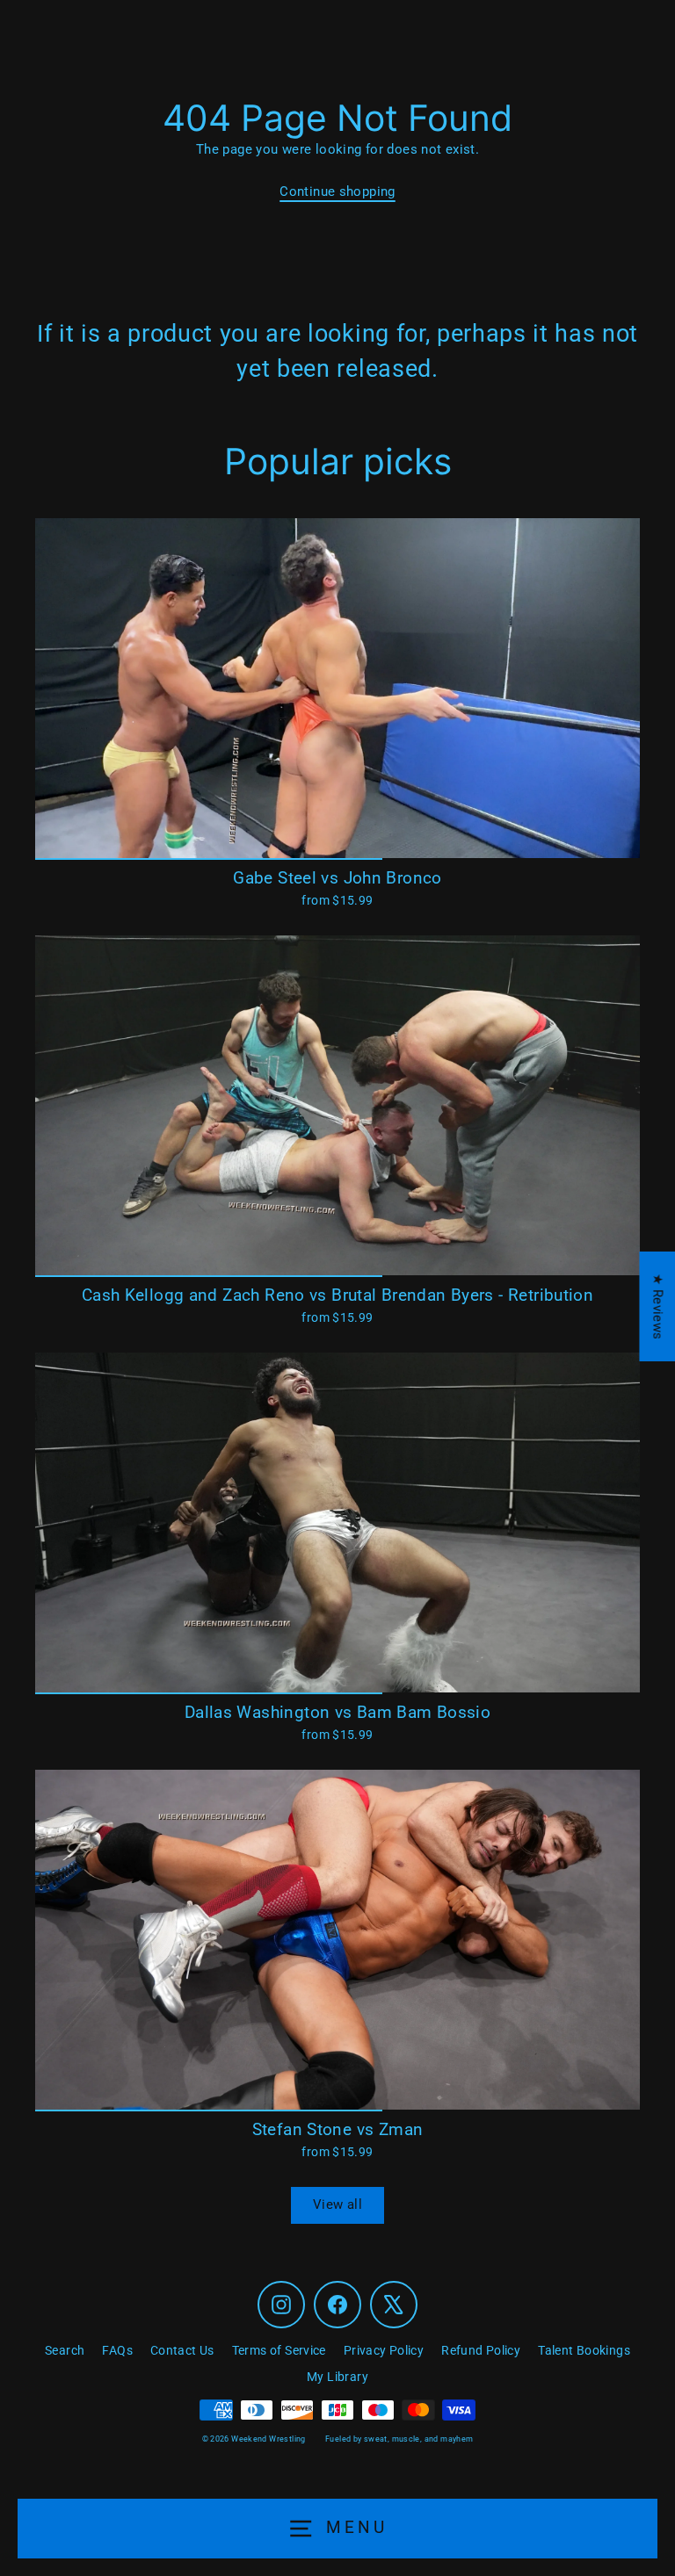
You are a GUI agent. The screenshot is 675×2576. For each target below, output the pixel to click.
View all (337, 2204)
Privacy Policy (384, 2350)
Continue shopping (337, 191)
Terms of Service (279, 2350)
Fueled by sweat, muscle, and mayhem (399, 2439)
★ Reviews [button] (657, 1306)
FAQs (117, 2350)
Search (65, 2350)
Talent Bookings (584, 2350)
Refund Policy (481, 2350)
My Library (337, 2377)
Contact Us (182, 2350)
